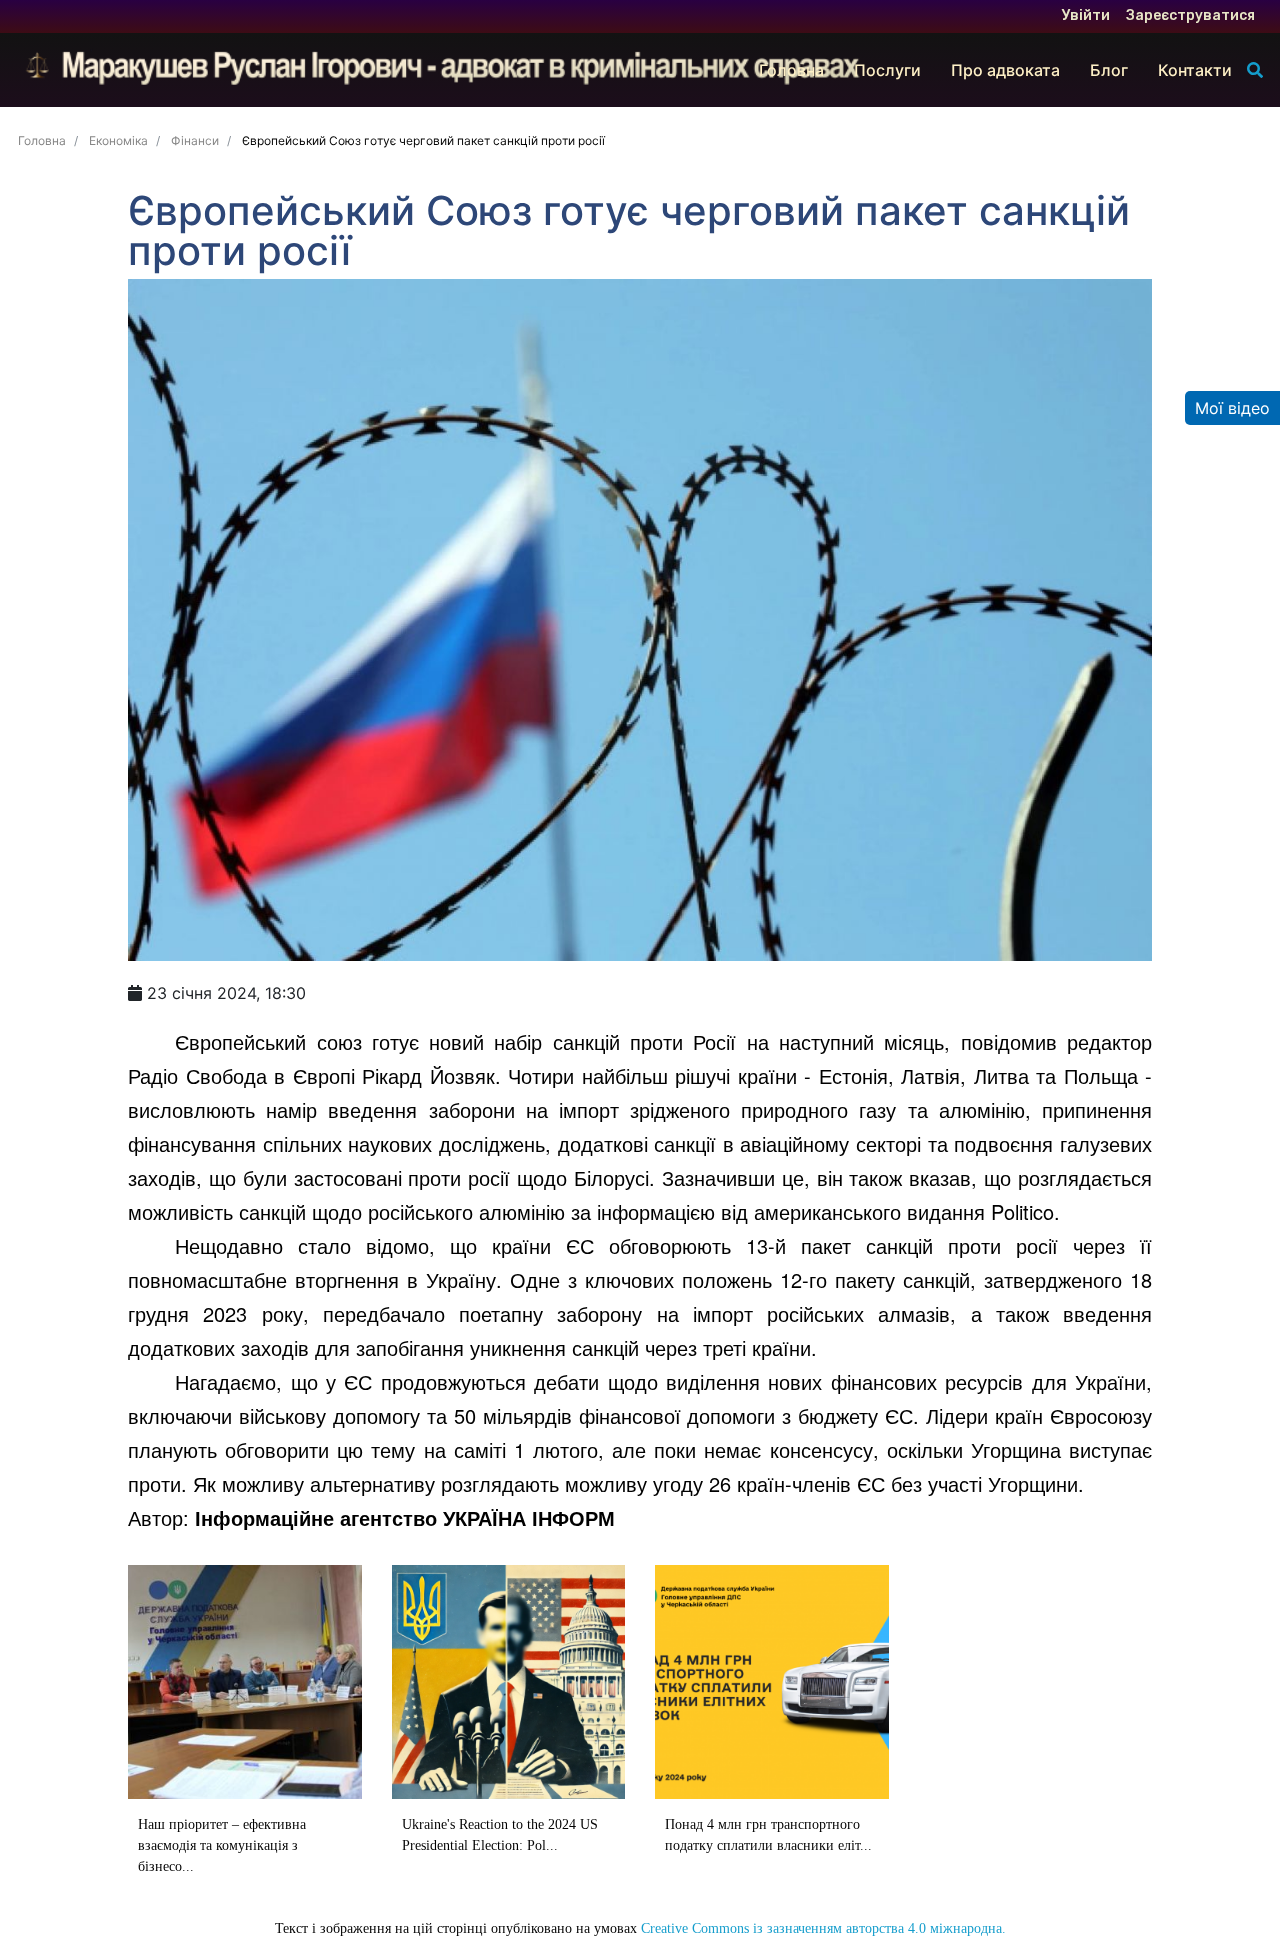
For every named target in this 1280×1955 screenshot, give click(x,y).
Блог (1109, 70)
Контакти (1195, 70)
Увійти (1086, 16)
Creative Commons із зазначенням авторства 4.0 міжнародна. (823, 1928)
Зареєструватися (1190, 16)
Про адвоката (1005, 70)
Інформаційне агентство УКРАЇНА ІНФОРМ (405, 1517)
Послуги (887, 70)
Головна (791, 70)
